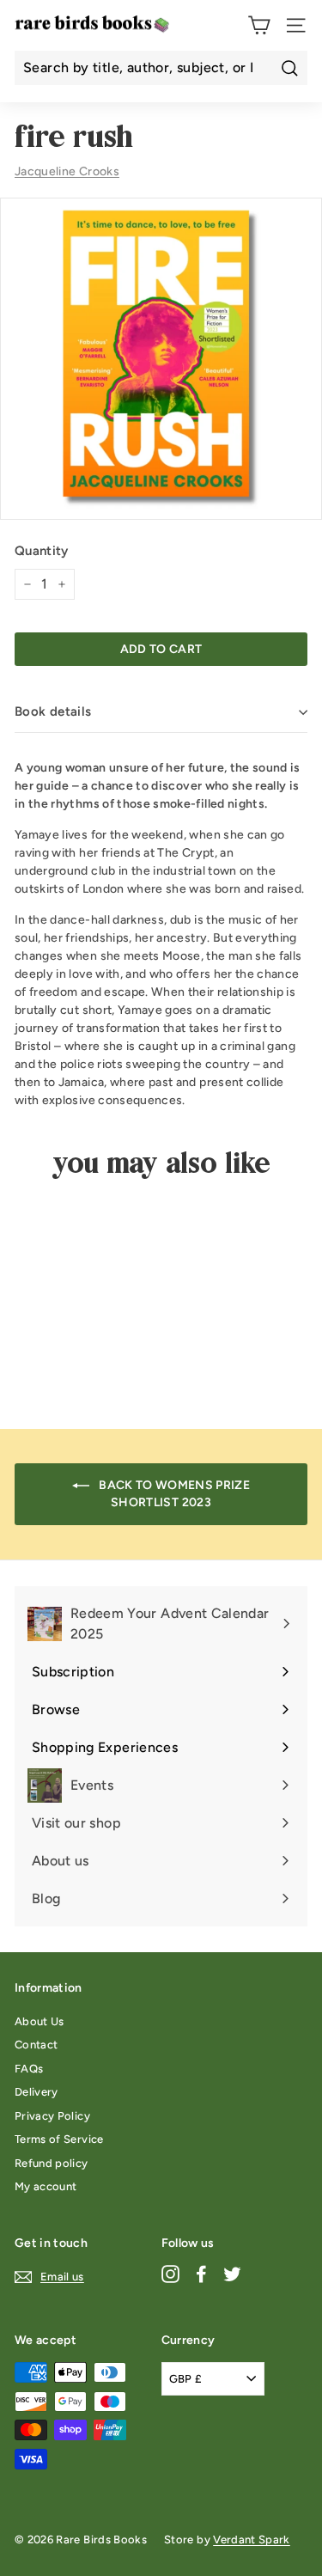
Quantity (42, 551)
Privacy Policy (52, 2116)
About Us (39, 2021)
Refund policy (52, 2163)
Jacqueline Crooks (67, 171)
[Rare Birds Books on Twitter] (232, 2274)
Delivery (36, 2092)
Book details (53, 711)
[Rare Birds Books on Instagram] (170, 2274)
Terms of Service (59, 2139)
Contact (36, 2045)
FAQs (29, 2069)
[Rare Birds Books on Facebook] (201, 2274)
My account (46, 2186)
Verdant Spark (252, 2539)
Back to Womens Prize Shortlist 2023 (173, 1494)
